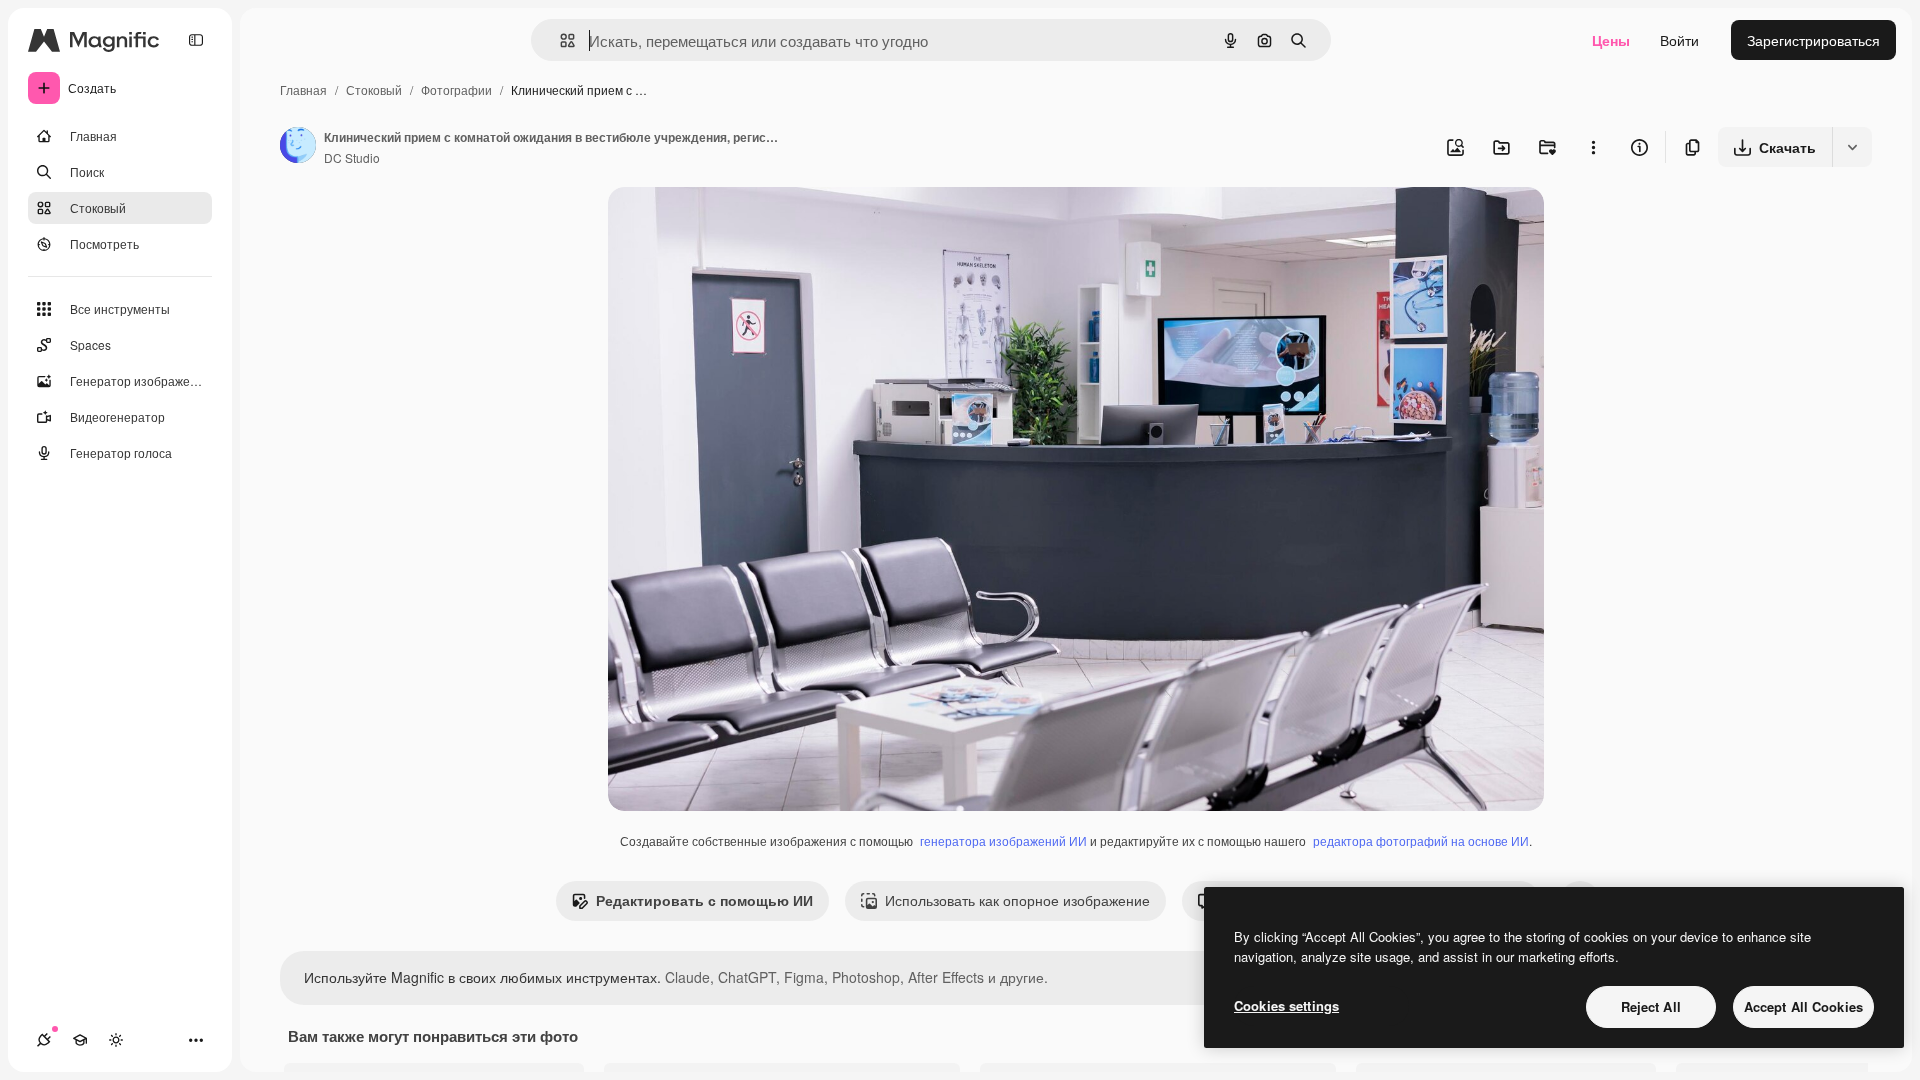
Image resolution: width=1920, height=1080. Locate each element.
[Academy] (80, 1040)
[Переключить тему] (116, 1040)
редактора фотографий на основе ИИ (1421, 840)
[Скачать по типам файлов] (1852, 147)
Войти (1679, 40)
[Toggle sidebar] (196, 40)
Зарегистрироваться (1813, 40)
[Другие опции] (1593, 147)
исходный (742, 225)
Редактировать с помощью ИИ (704, 900)
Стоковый (374, 89)
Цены (1611, 40)
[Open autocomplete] (559, 40)
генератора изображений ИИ (1003, 840)
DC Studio (352, 157)
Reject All (1651, 1006)
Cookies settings (1286, 1005)
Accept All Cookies (1803, 1006)
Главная (303, 89)
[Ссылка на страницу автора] (298, 147)
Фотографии (456, 89)
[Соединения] (44, 1040)
